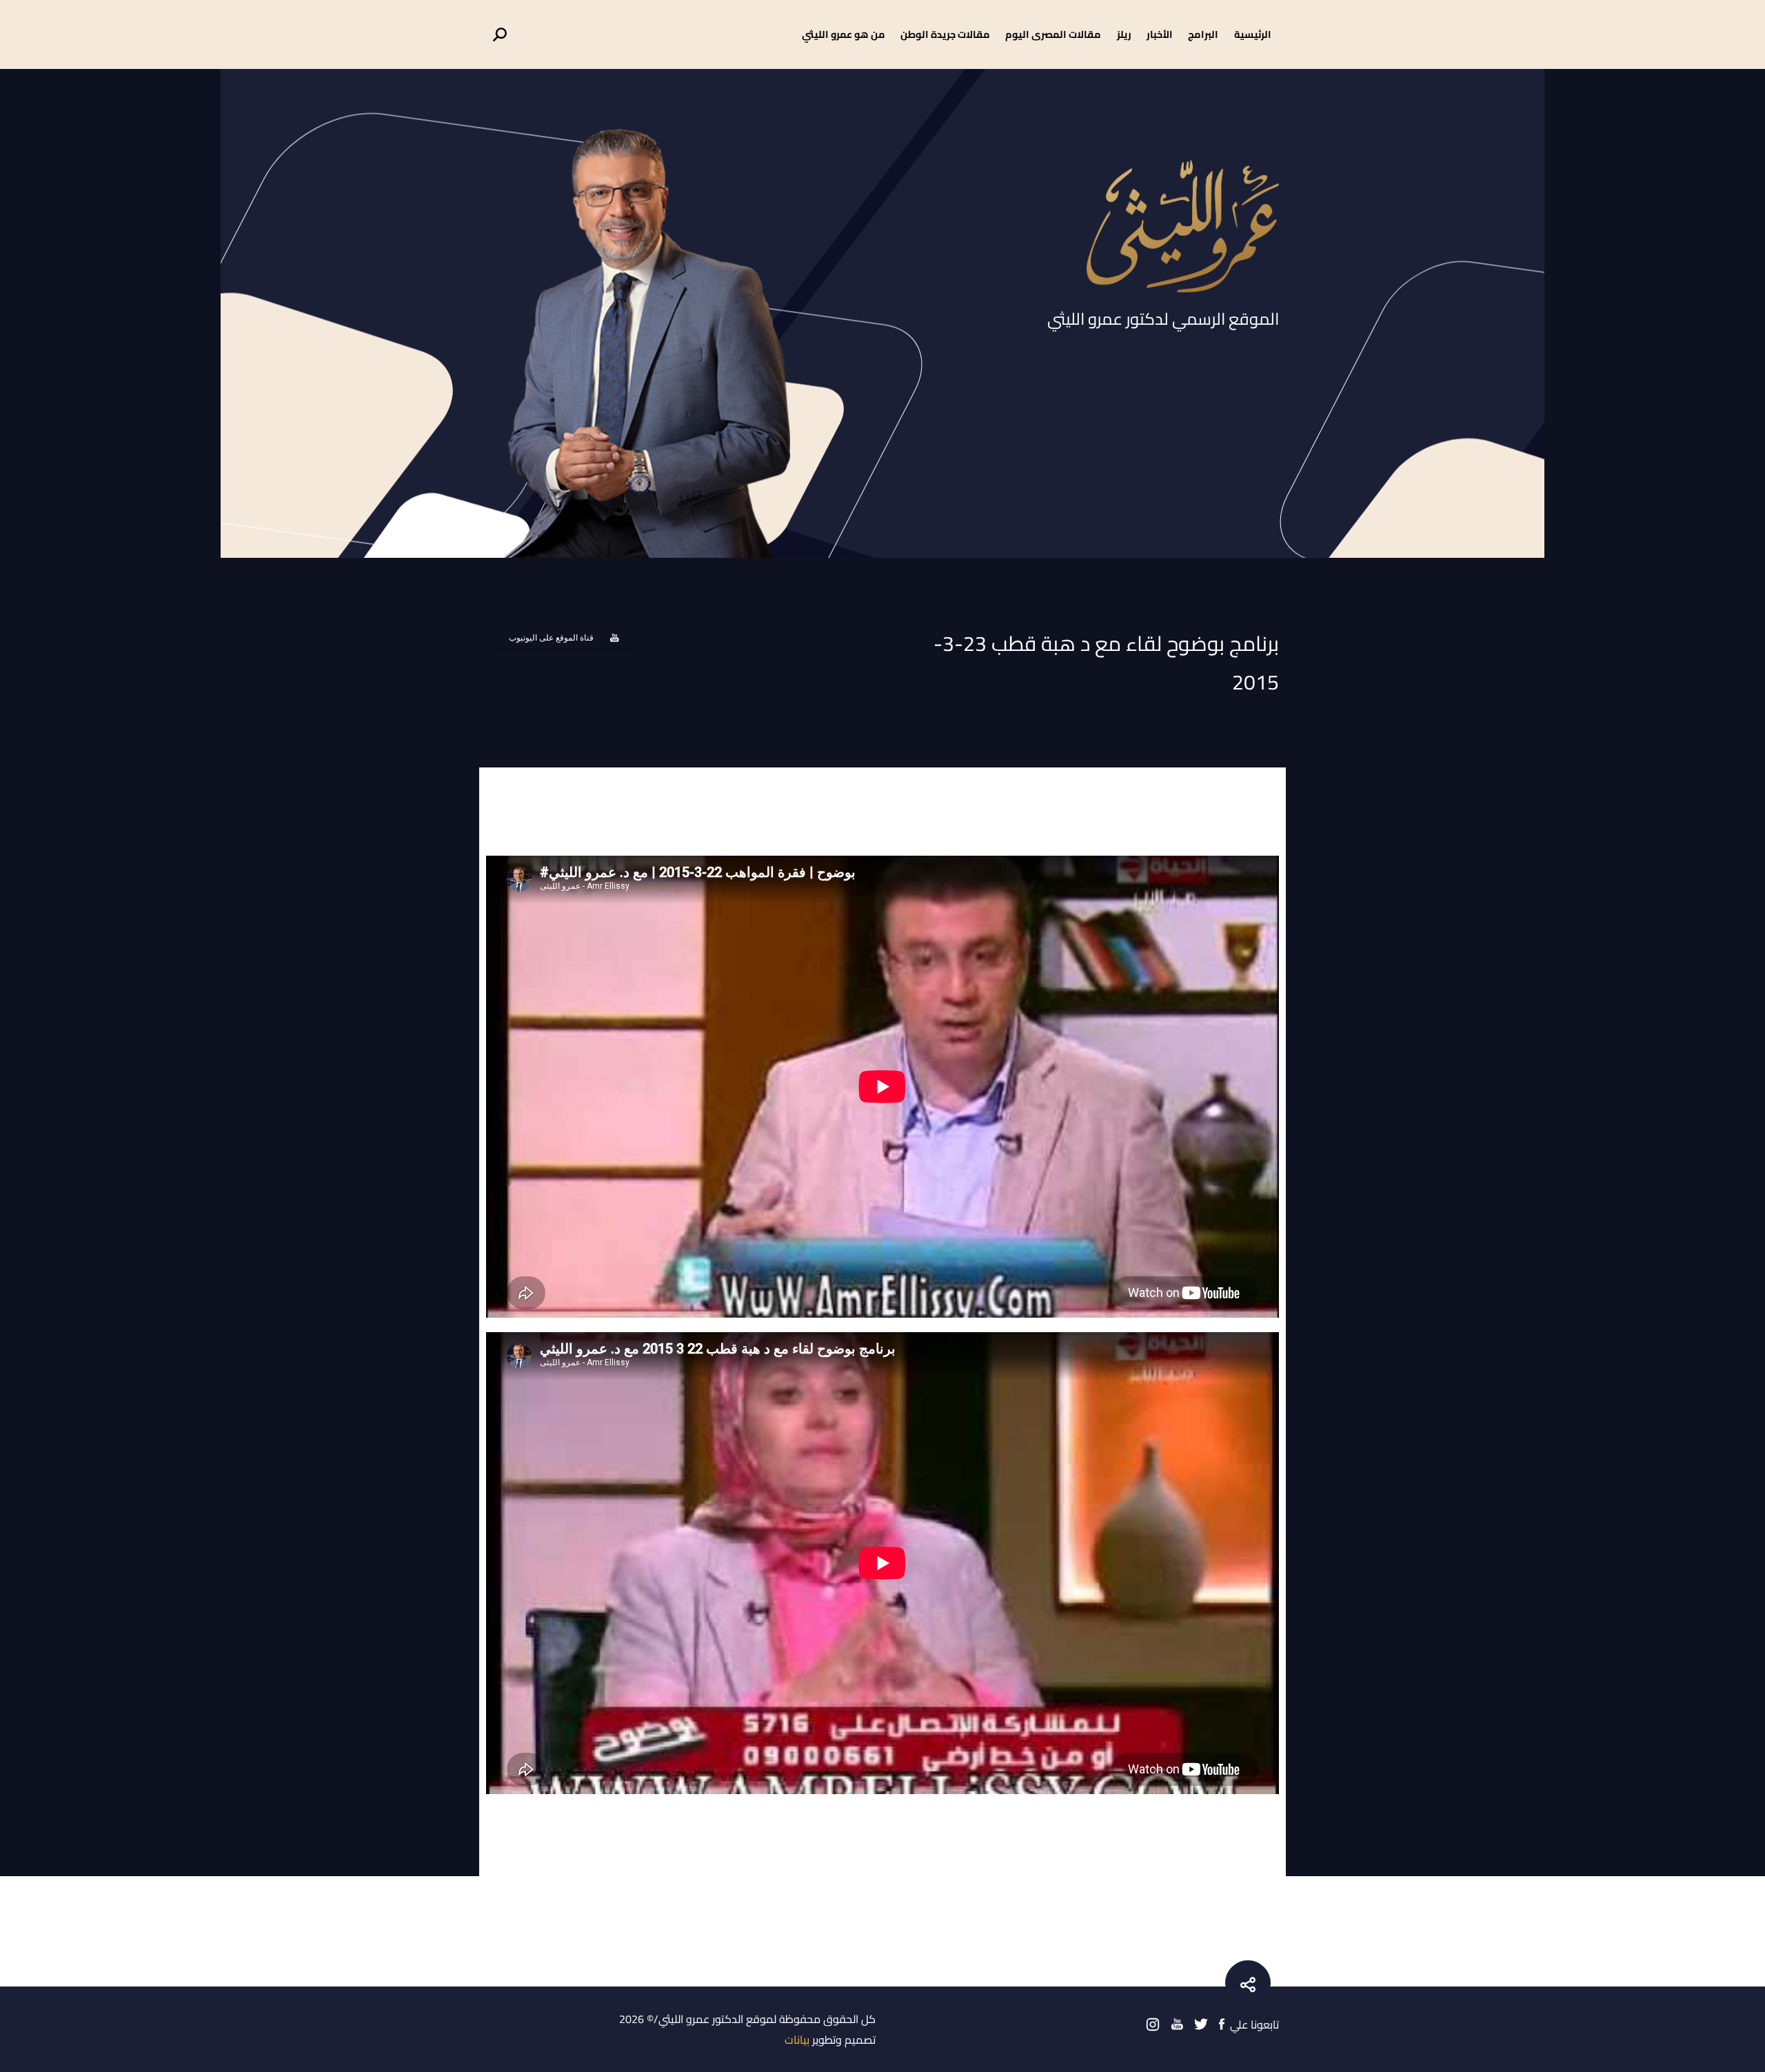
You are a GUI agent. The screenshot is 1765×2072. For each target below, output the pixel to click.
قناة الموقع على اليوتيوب (551, 638)
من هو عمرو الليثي (844, 34)
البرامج (1203, 34)
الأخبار (1160, 34)
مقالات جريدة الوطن (945, 34)
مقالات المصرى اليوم (1053, 34)
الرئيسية (1253, 34)
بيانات (797, 2040)
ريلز (1124, 34)
